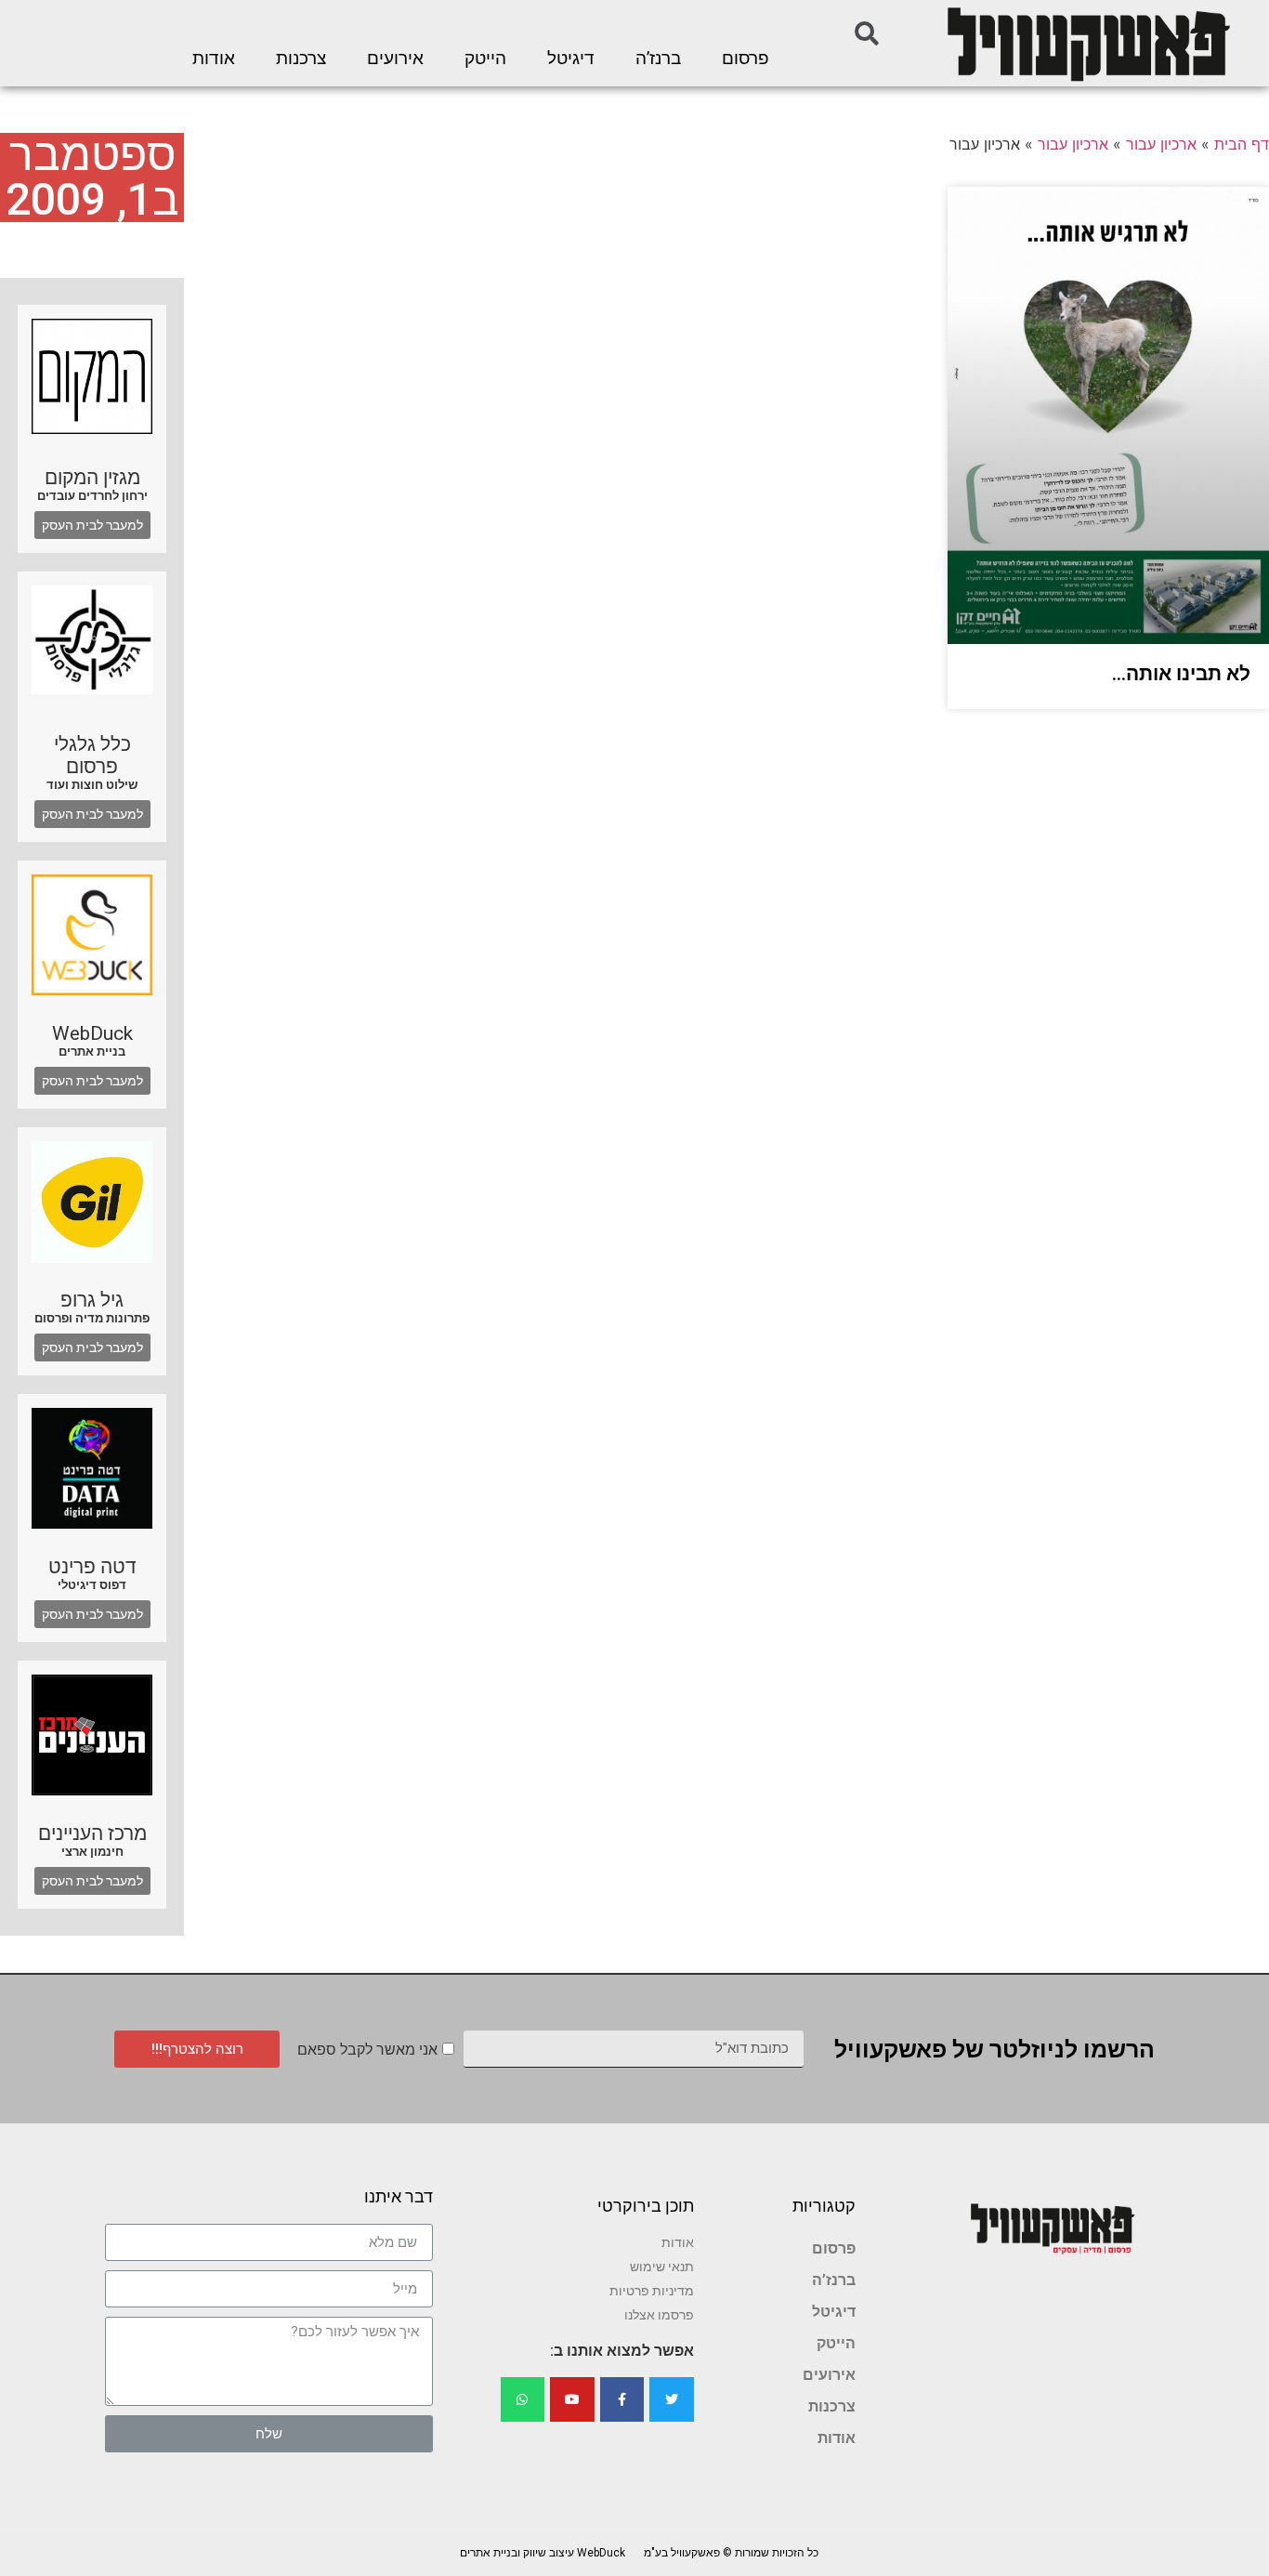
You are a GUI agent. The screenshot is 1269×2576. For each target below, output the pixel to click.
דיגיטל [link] (571, 59)
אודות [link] (214, 59)
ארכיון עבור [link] (1161, 144)
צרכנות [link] (301, 59)
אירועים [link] (395, 59)
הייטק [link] (485, 59)
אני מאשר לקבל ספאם (367, 2050)
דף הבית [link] (1242, 144)
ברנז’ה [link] (658, 59)
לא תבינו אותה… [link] (1181, 674)
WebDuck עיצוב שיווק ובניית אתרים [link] (543, 2553)
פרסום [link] (746, 59)
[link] (1087, 43)
